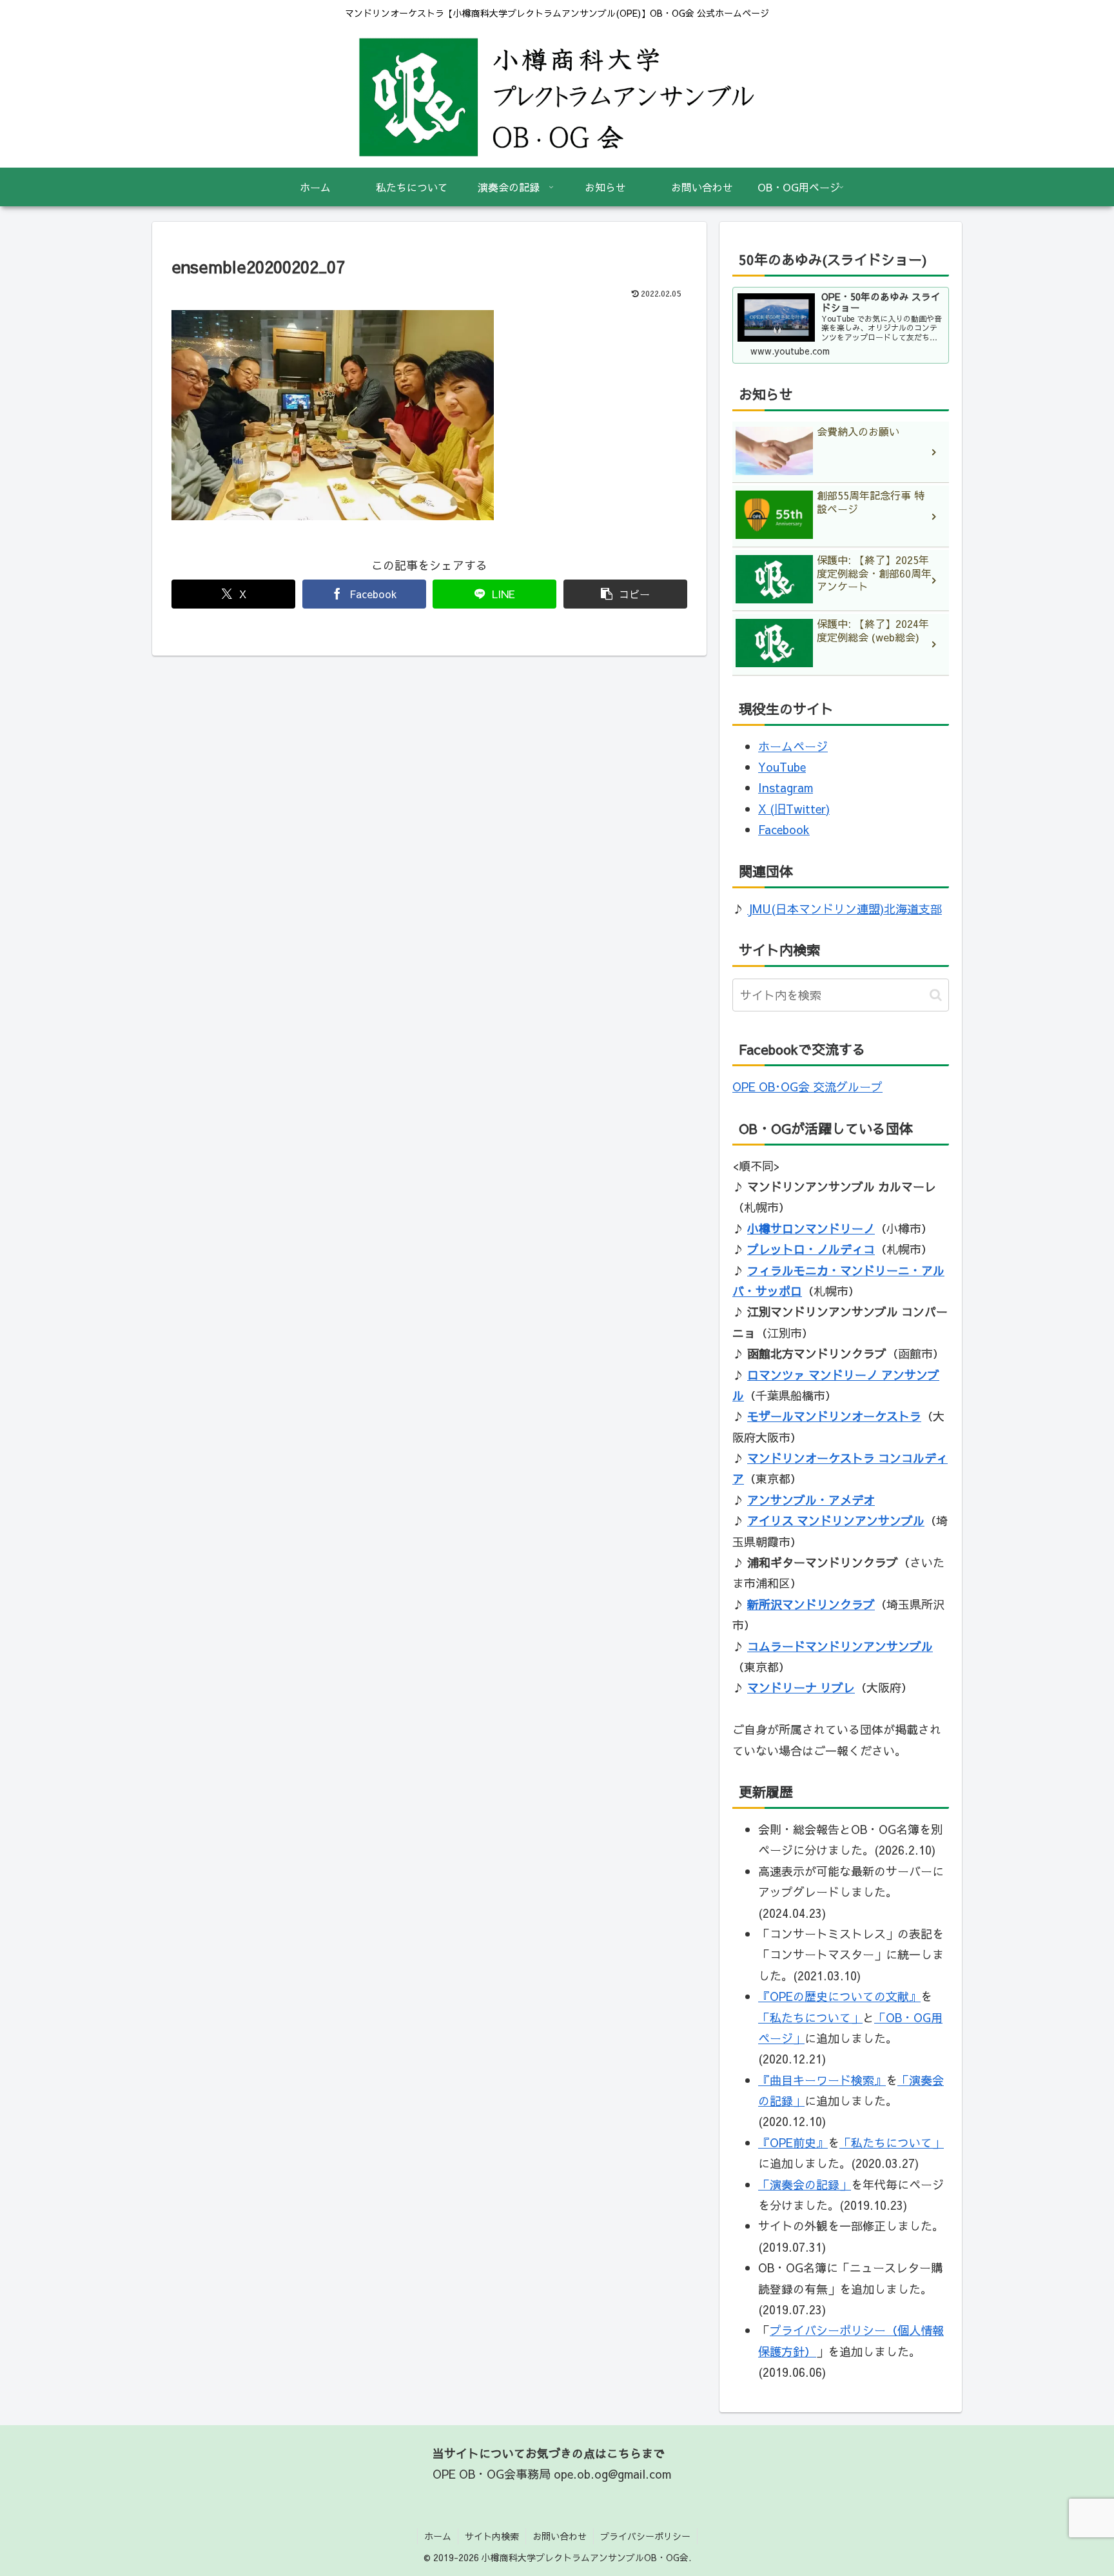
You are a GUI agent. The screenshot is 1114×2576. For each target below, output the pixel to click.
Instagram (786, 787)
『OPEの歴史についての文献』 (839, 1996)
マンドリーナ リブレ (801, 1687)
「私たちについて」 (810, 2017)
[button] (625, 594)
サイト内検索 (492, 2536)
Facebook (784, 829)
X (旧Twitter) (794, 809)
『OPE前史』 (793, 2142)
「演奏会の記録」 (805, 2184)
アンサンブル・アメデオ (811, 1500)
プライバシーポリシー (645, 2536)
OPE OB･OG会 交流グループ (807, 1087)
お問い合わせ (560, 2536)
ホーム (438, 2536)
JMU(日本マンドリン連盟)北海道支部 (845, 909)
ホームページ (793, 746)
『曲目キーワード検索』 (822, 2080)
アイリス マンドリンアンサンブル (836, 1520)
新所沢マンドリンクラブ (811, 1604)
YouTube (782, 767)
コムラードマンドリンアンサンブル (840, 1646)
